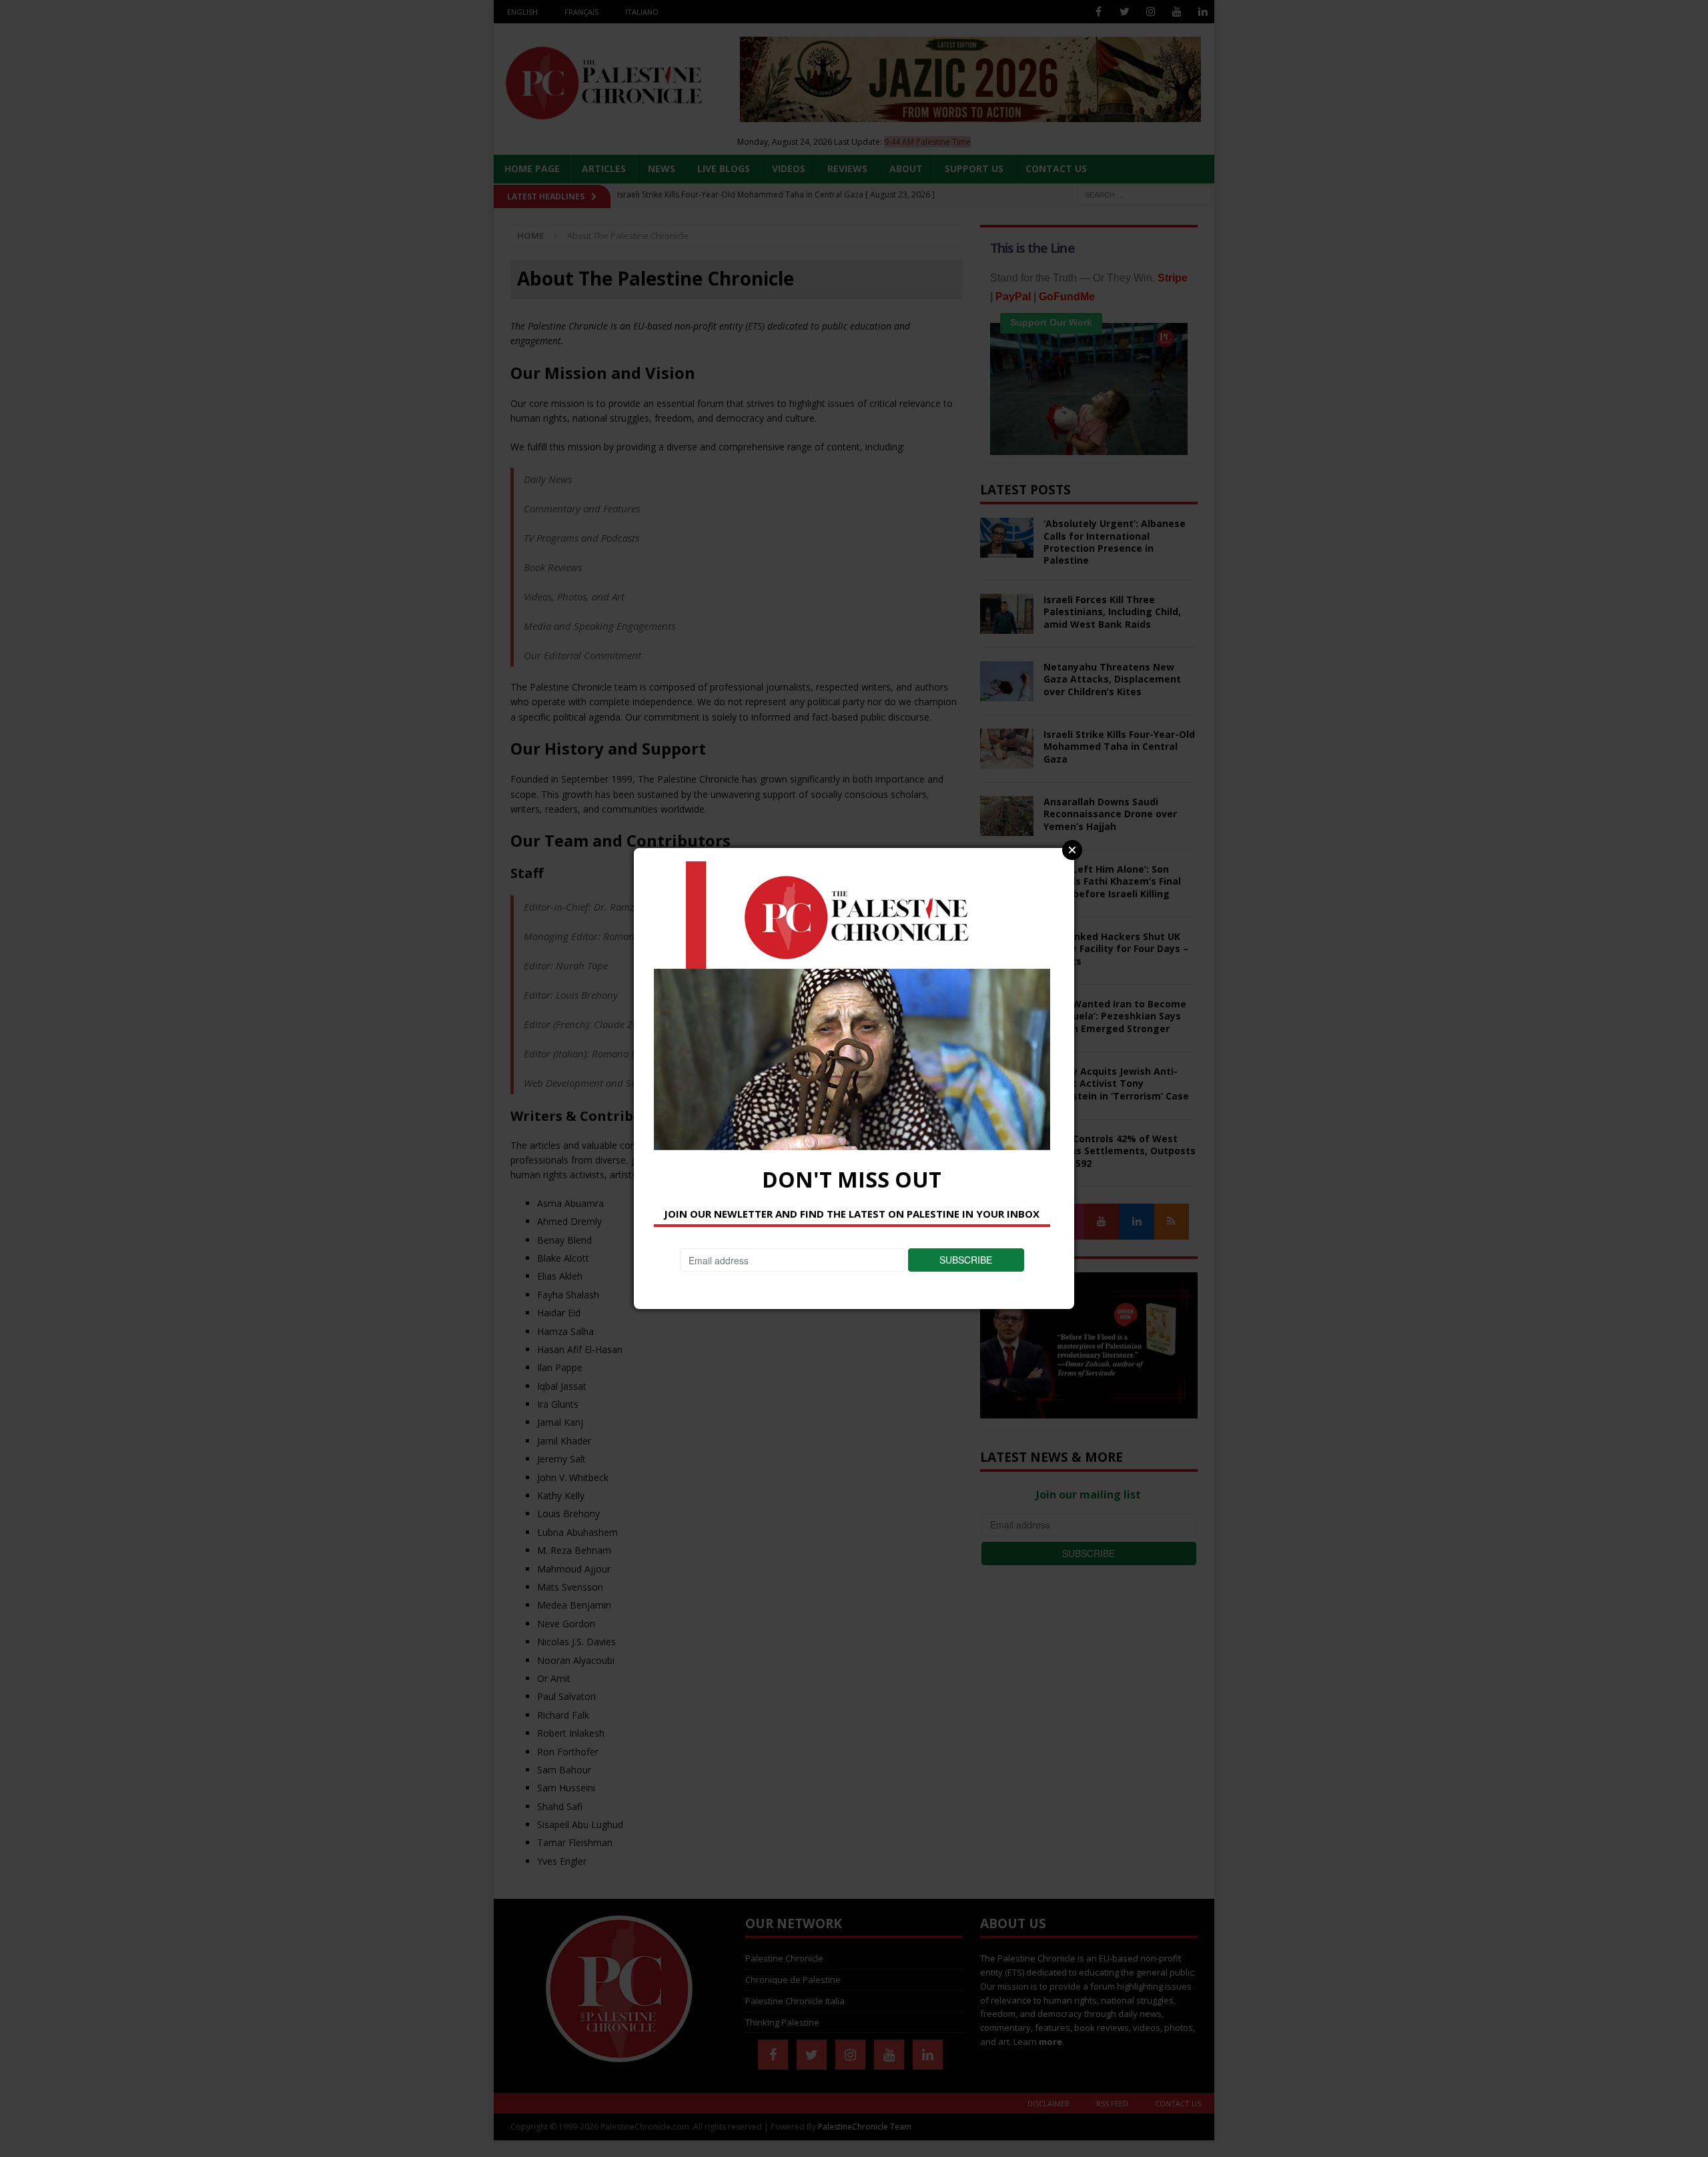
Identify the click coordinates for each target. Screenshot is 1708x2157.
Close (1072, 850)
